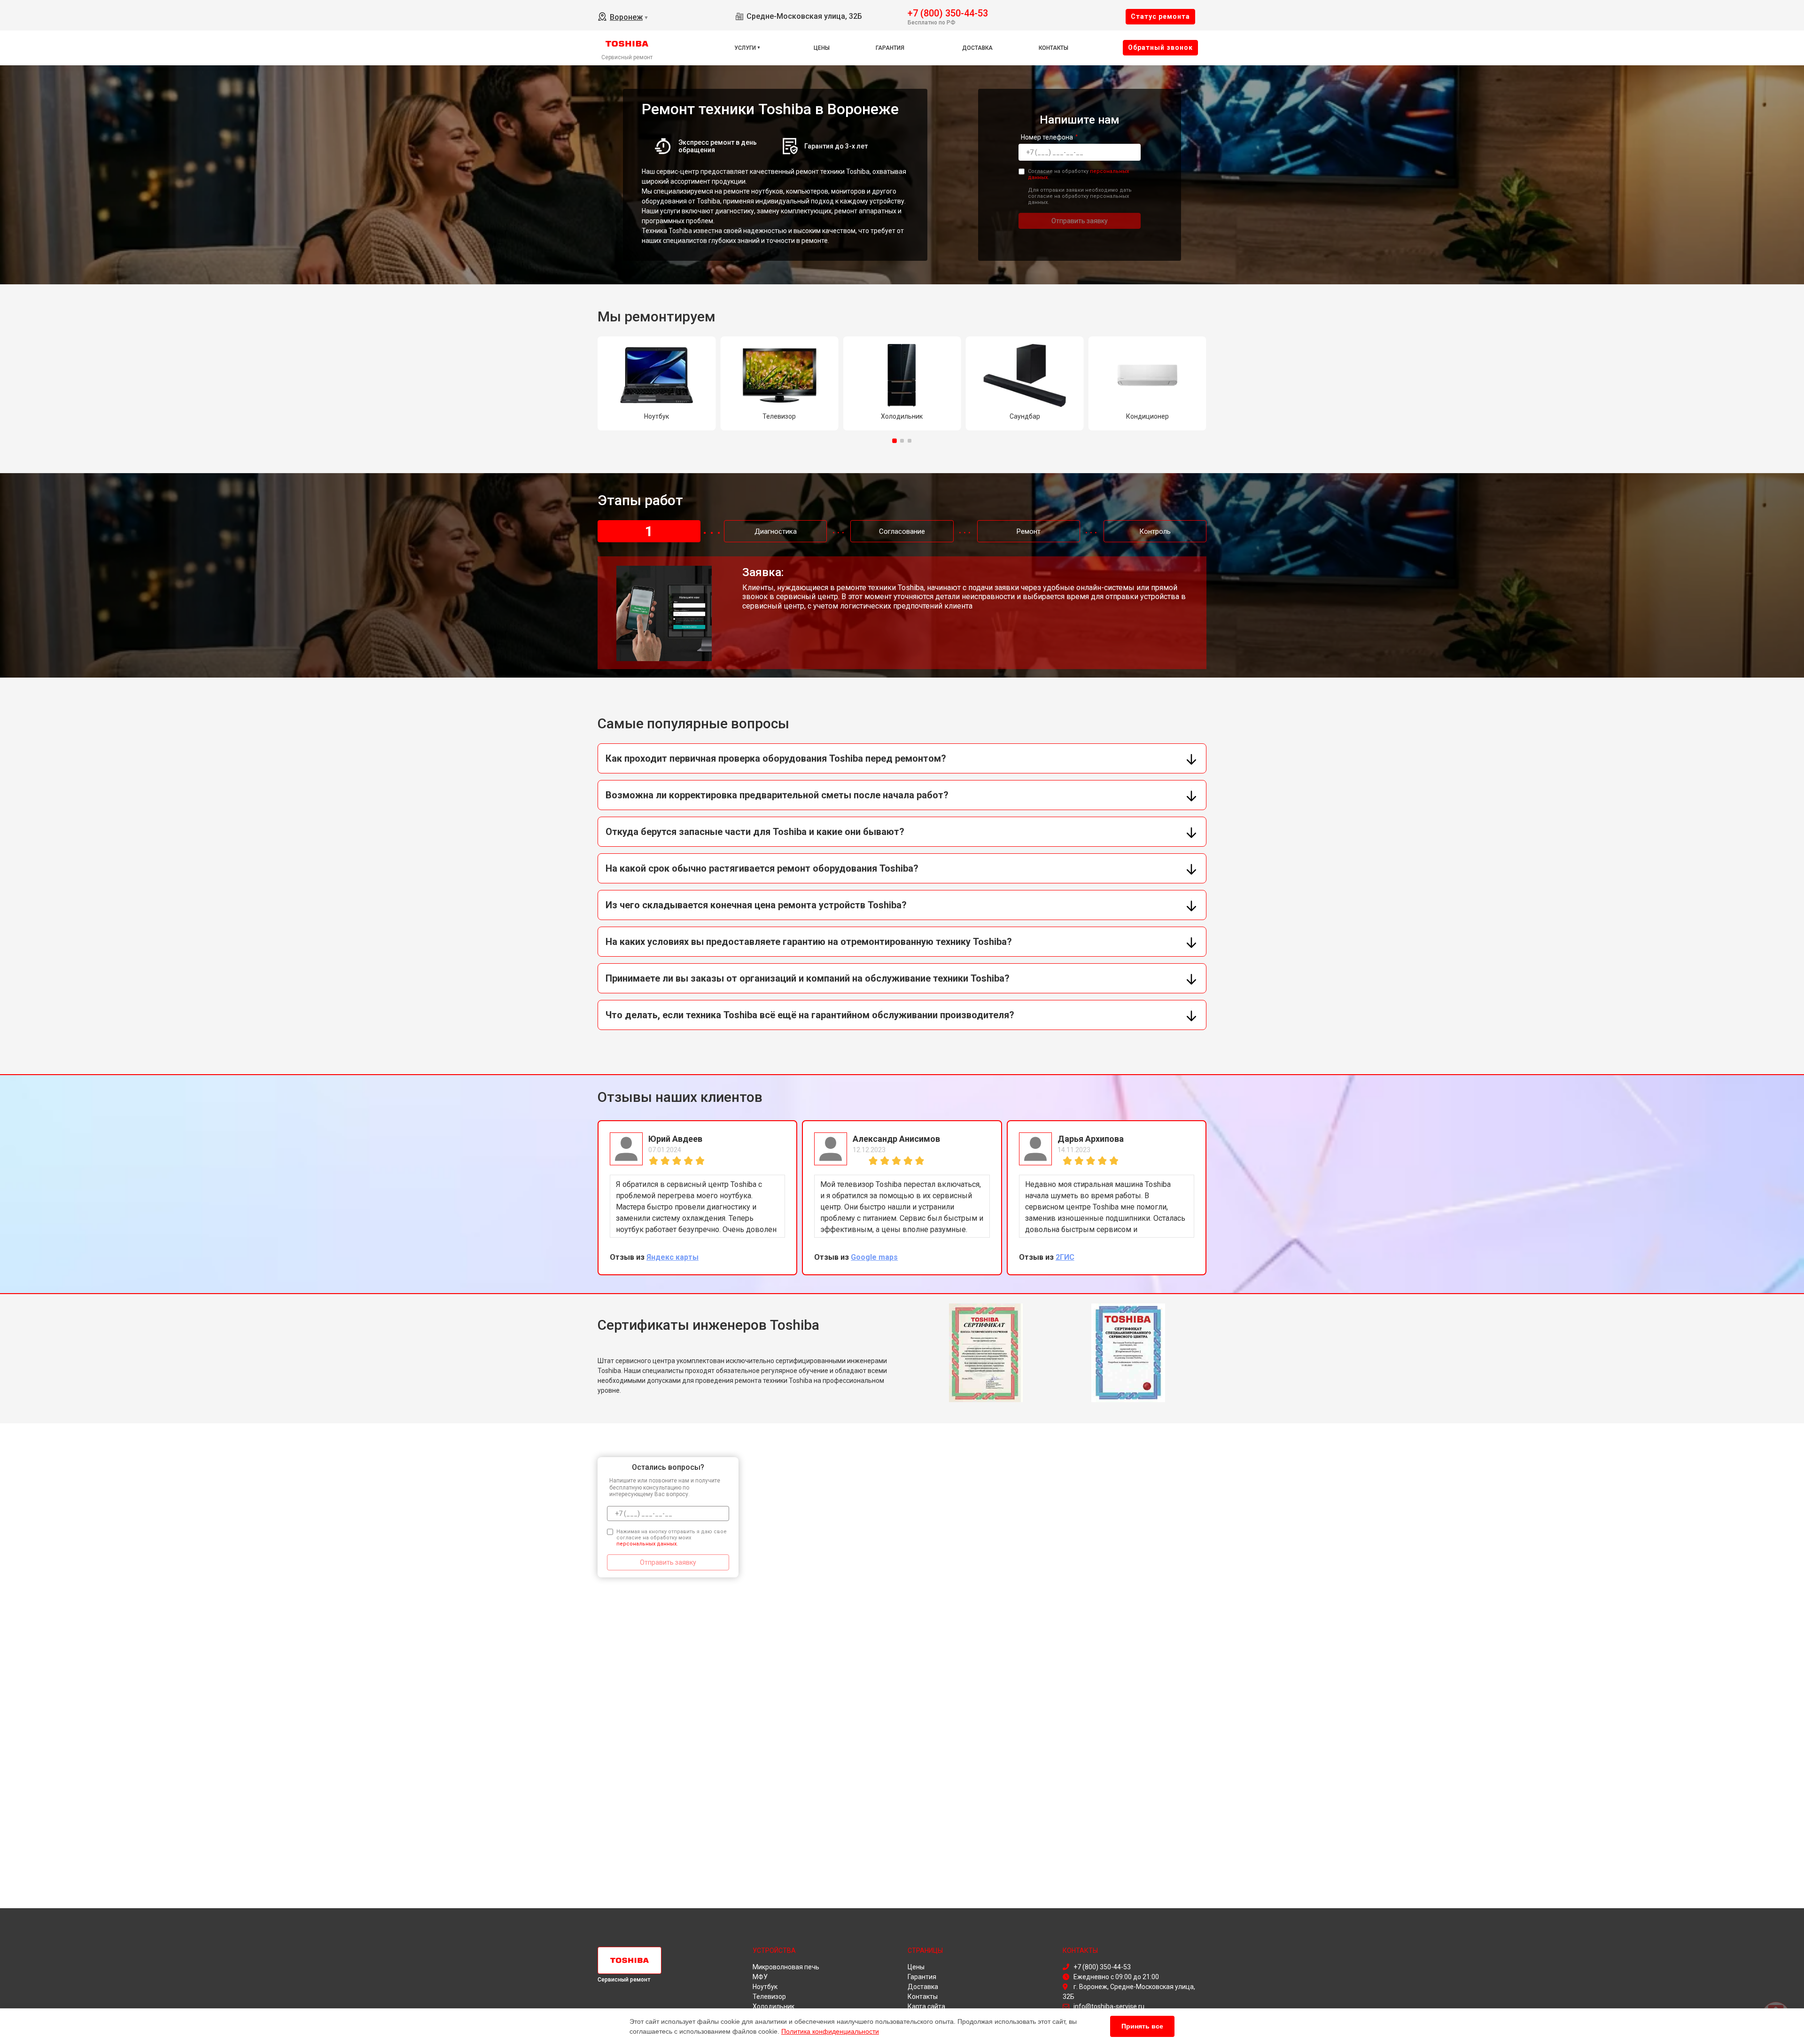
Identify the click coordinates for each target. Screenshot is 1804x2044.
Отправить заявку (1080, 221)
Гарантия (890, 48)
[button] (894, 441)
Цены (822, 48)
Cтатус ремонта (1160, 16)
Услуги (745, 48)
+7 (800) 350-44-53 (948, 12)
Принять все (1142, 2026)
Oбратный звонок (1160, 47)
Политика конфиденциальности (830, 2031)
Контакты (1054, 48)
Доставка (977, 48)
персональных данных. (647, 1544)
